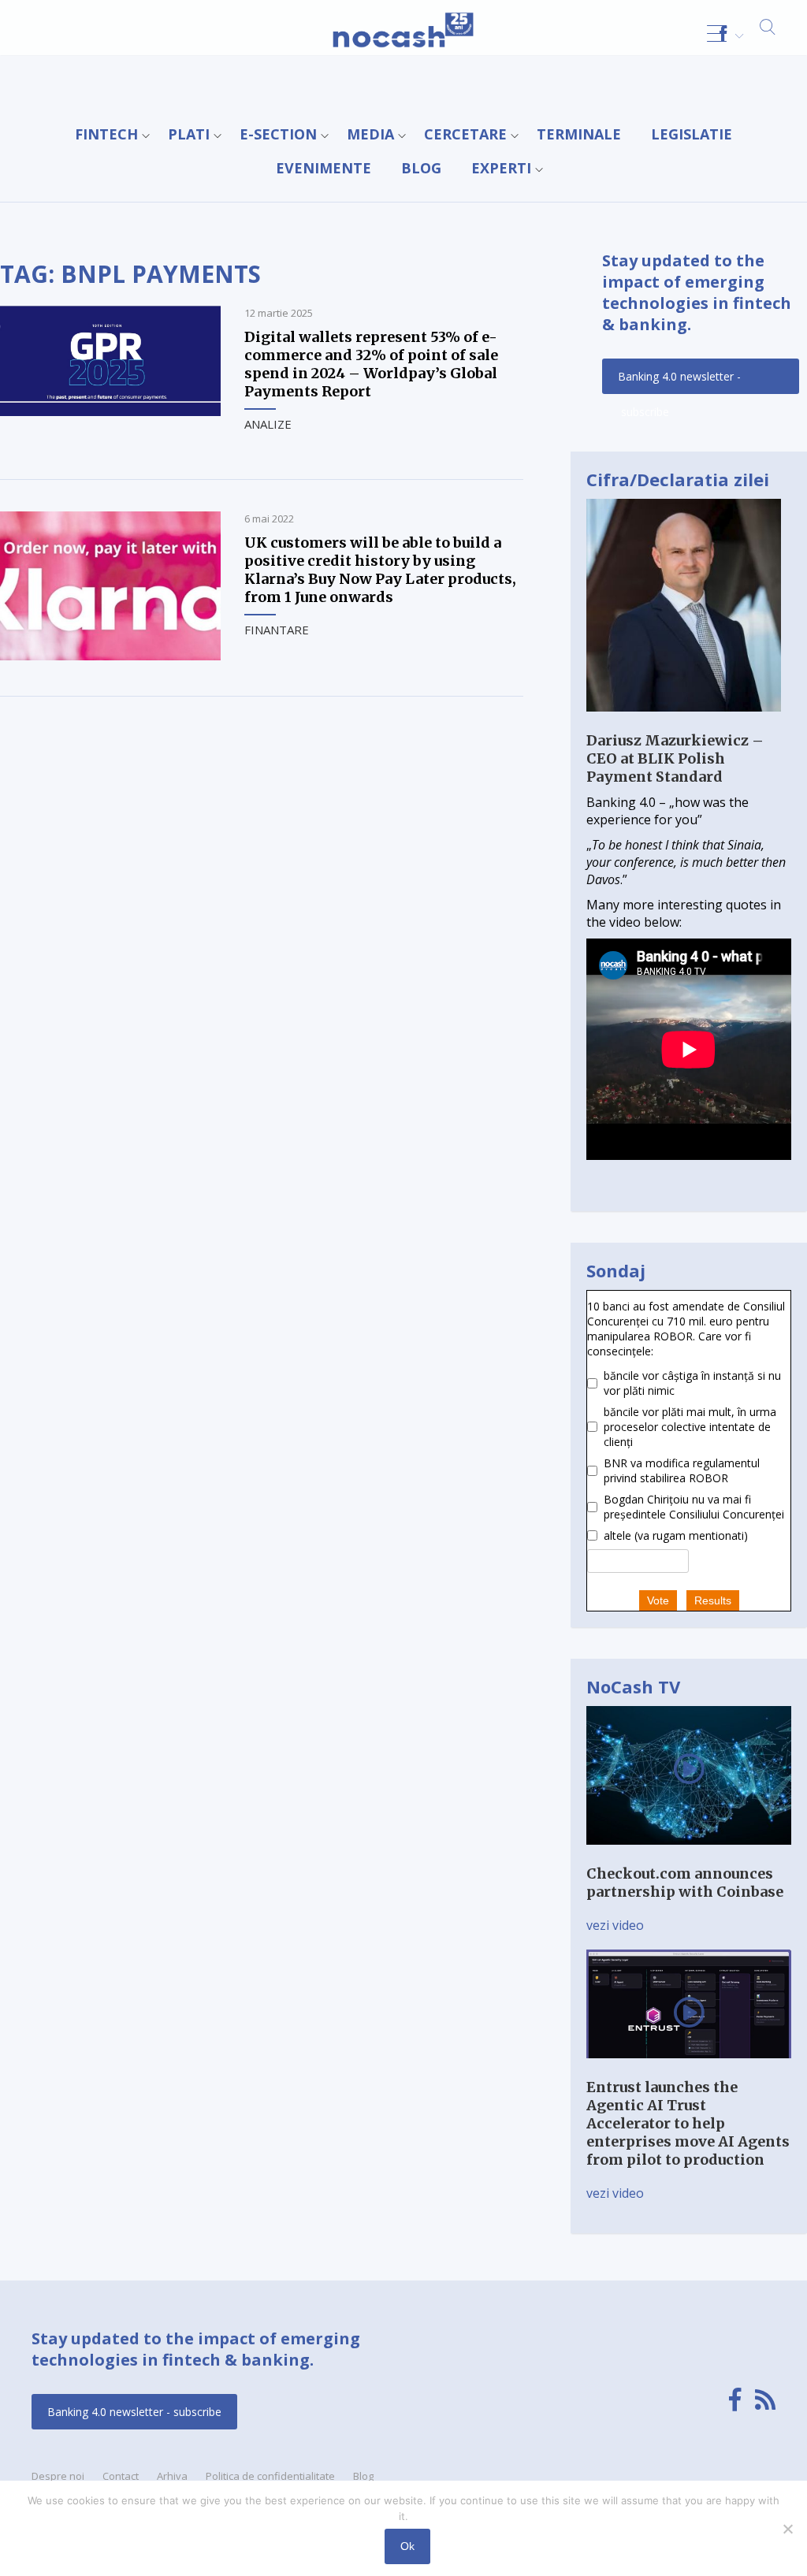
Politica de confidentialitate (270, 2476)
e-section (278, 134)
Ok (407, 2546)
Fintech (106, 134)
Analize (268, 424)
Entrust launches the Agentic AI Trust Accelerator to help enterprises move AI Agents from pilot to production (688, 2123)
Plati (189, 134)
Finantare (277, 630)
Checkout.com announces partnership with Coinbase (685, 1883)
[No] (787, 2529)
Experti (501, 168)
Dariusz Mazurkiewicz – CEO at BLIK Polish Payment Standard (675, 758)
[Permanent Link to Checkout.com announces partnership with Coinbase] (689, 1856)
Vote (658, 1600)
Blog (421, 168)
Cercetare (465, 134)
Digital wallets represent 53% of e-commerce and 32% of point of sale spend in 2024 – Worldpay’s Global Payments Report (371, 364)
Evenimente (324, 168)
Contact (121, 2476)
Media (370, 134)
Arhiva (172, 2476)
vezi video (615, 1925)
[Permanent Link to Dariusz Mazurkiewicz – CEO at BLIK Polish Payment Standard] (684, 723)
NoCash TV (633, 1686)
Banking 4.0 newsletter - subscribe (679, 381)
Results (713, 1600)
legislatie (692, 134)
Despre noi (58, 2476)
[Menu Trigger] (717, 33)
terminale (579, 134)
